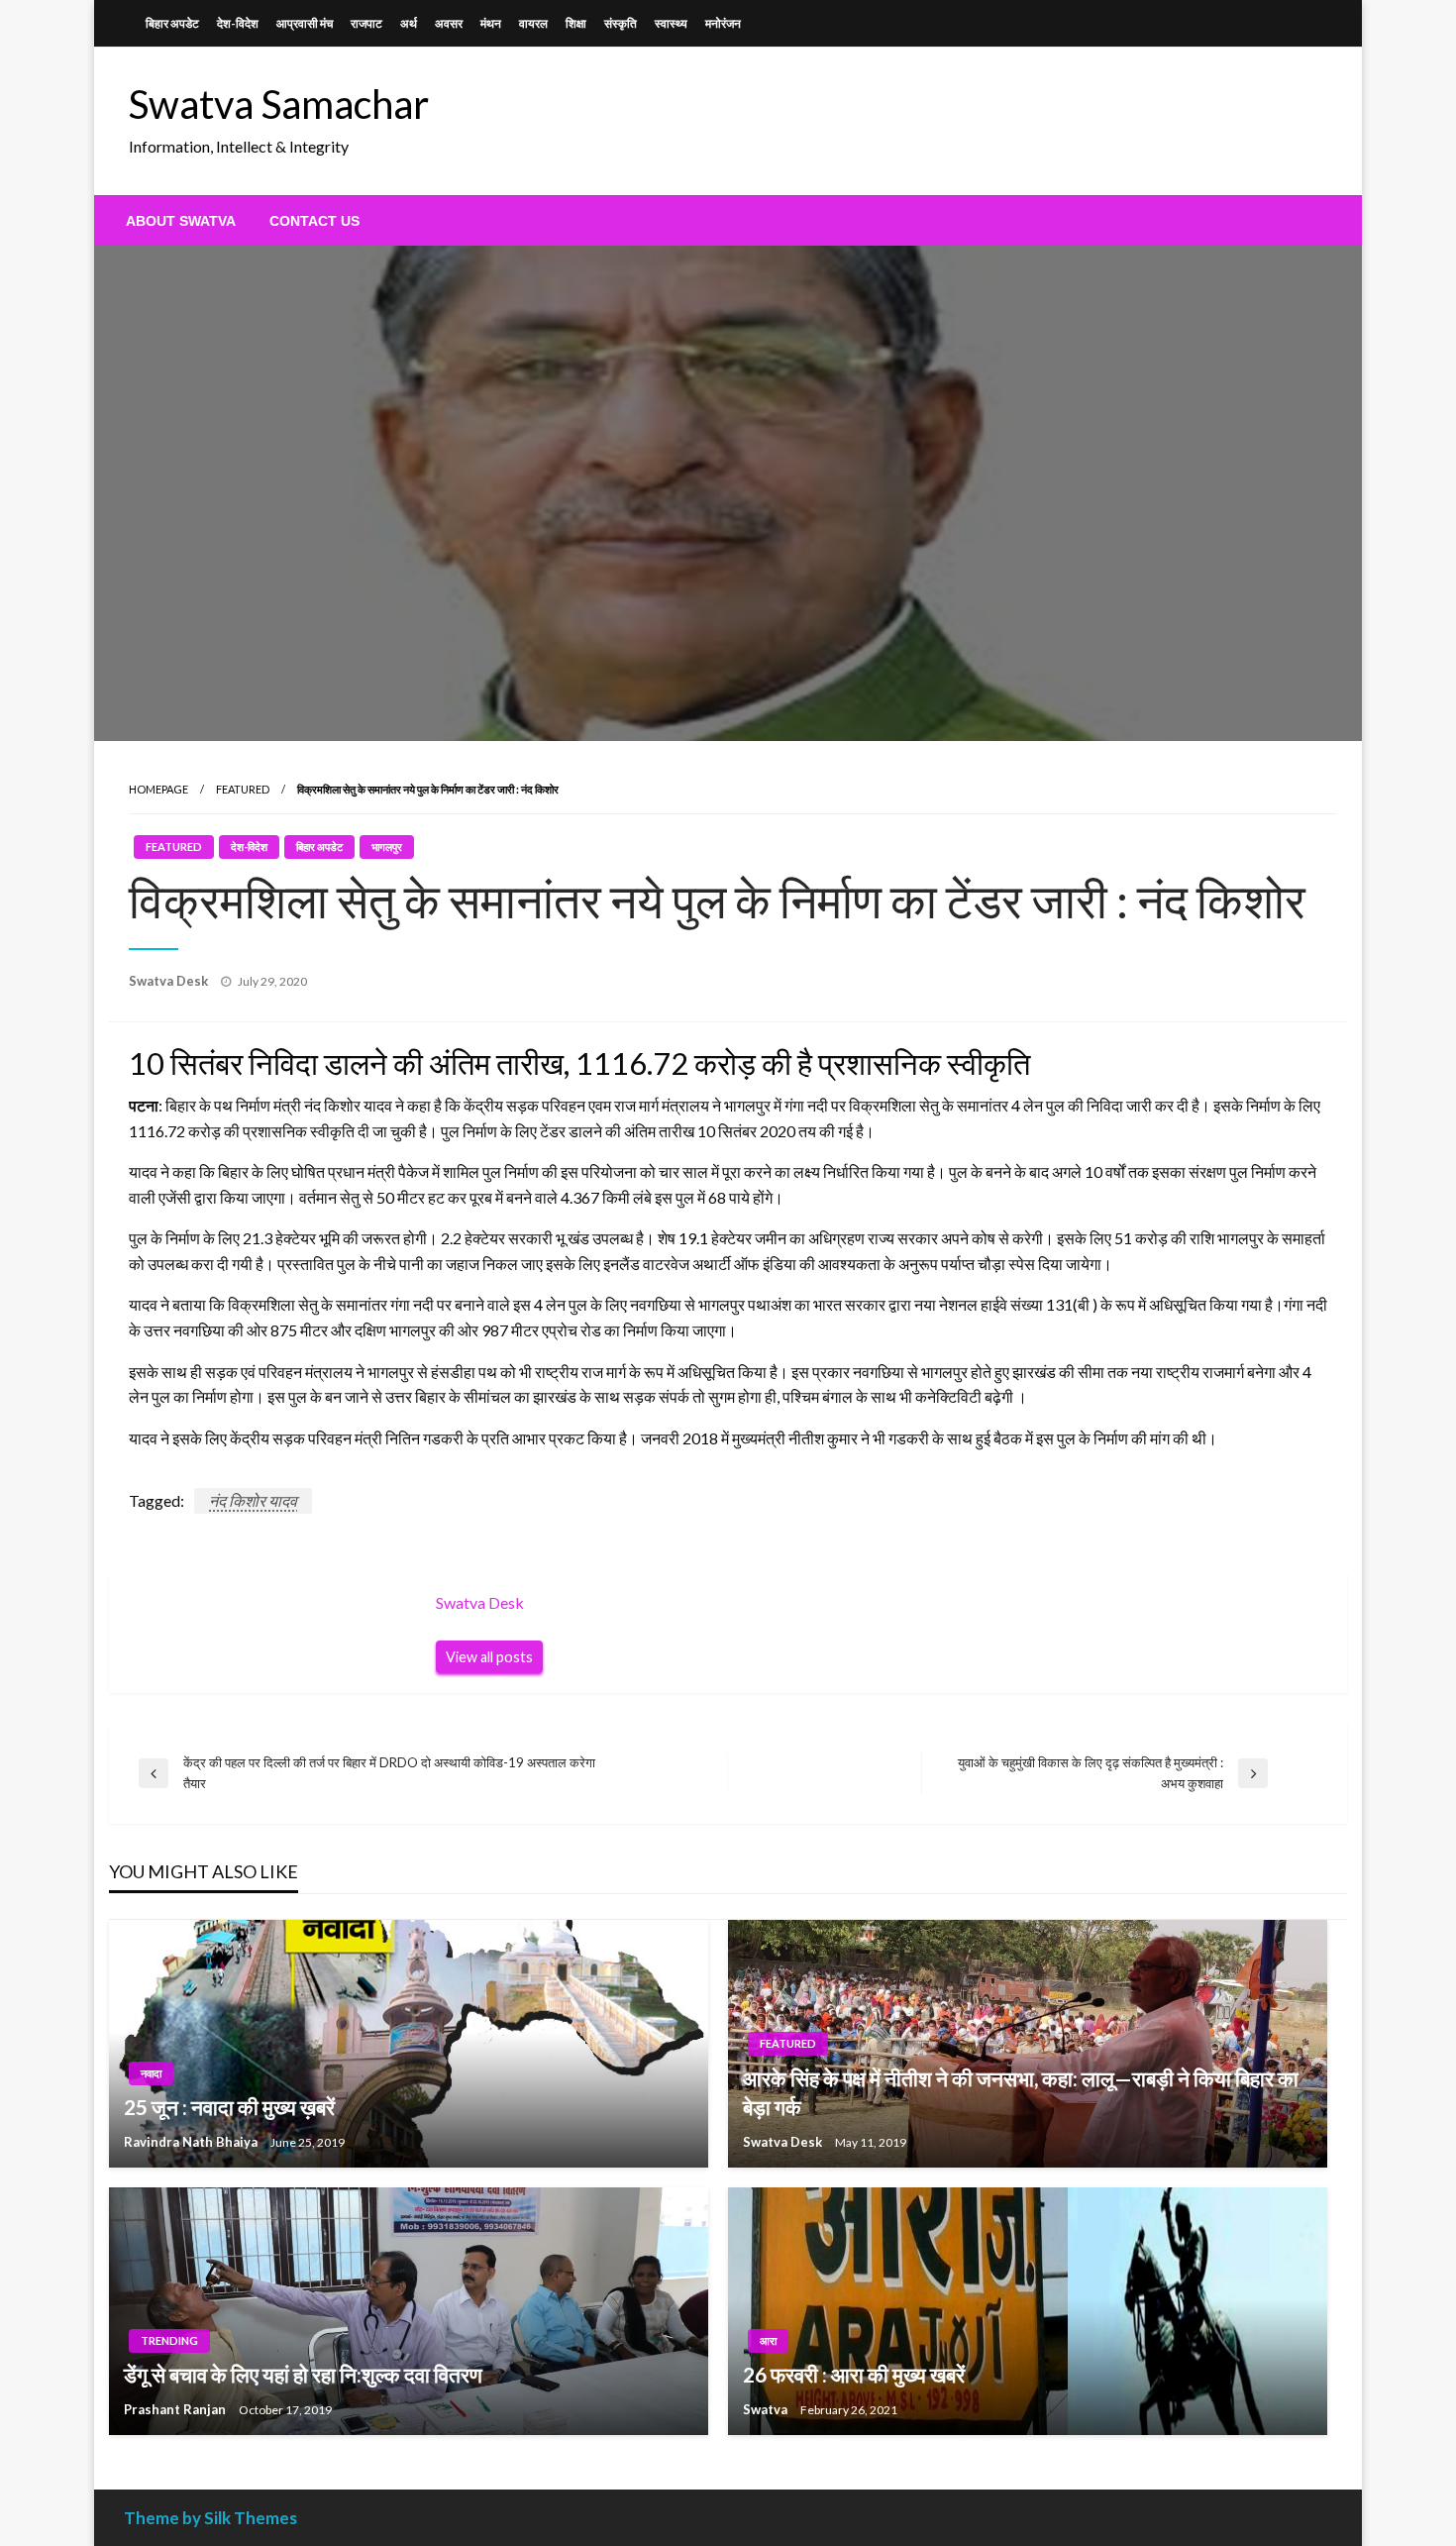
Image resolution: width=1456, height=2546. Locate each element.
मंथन (491, 23)
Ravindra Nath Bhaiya (192, 2142)
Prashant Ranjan (176, 2409)
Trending (169, 2340)
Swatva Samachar (279, 104)
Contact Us (314, 221)
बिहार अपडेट (172, 23)
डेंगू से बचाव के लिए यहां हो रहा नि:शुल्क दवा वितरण (303, 2374)
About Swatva (181, 221)
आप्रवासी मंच (305, 23)
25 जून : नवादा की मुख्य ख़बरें (229, 2107)
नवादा (151, 2073)
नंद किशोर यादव (253, 1500)
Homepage (158, 789)
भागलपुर (387, 847)
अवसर (449, 23)
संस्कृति (621, 23)
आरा (768, 2340)
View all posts (489, 1657)
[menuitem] (181, 221)
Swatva (767, 2409)
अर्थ (409, 23)
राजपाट (366, 23)
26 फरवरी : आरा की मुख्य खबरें (854, 2374)
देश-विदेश (238, 23)
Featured (243, 789)
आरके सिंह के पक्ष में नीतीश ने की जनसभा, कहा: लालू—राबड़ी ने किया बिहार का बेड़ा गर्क (1021, 2092)
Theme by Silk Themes (210, 2518)
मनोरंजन (723, 23)
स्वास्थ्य (671, 23)
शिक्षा (576, 23)
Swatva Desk (170, 981)
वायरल (533, 23)
